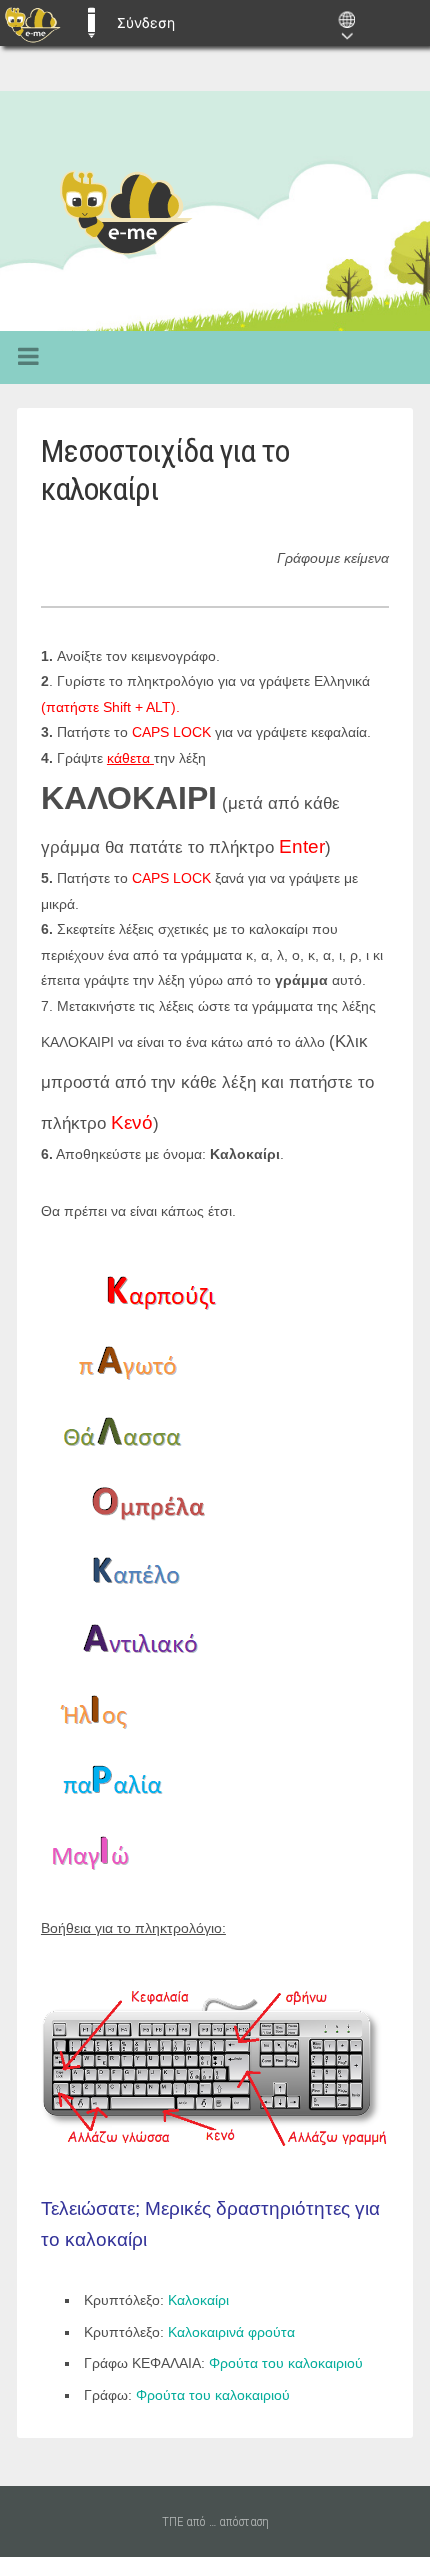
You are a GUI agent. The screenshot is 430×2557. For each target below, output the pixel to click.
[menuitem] (32, 23)
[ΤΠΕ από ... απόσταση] (215, 211)
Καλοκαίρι (198, 2300)
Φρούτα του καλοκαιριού (286, 2363)
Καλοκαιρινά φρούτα (229, 2332)
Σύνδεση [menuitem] (146, 22)
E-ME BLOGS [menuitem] (91, 23)
